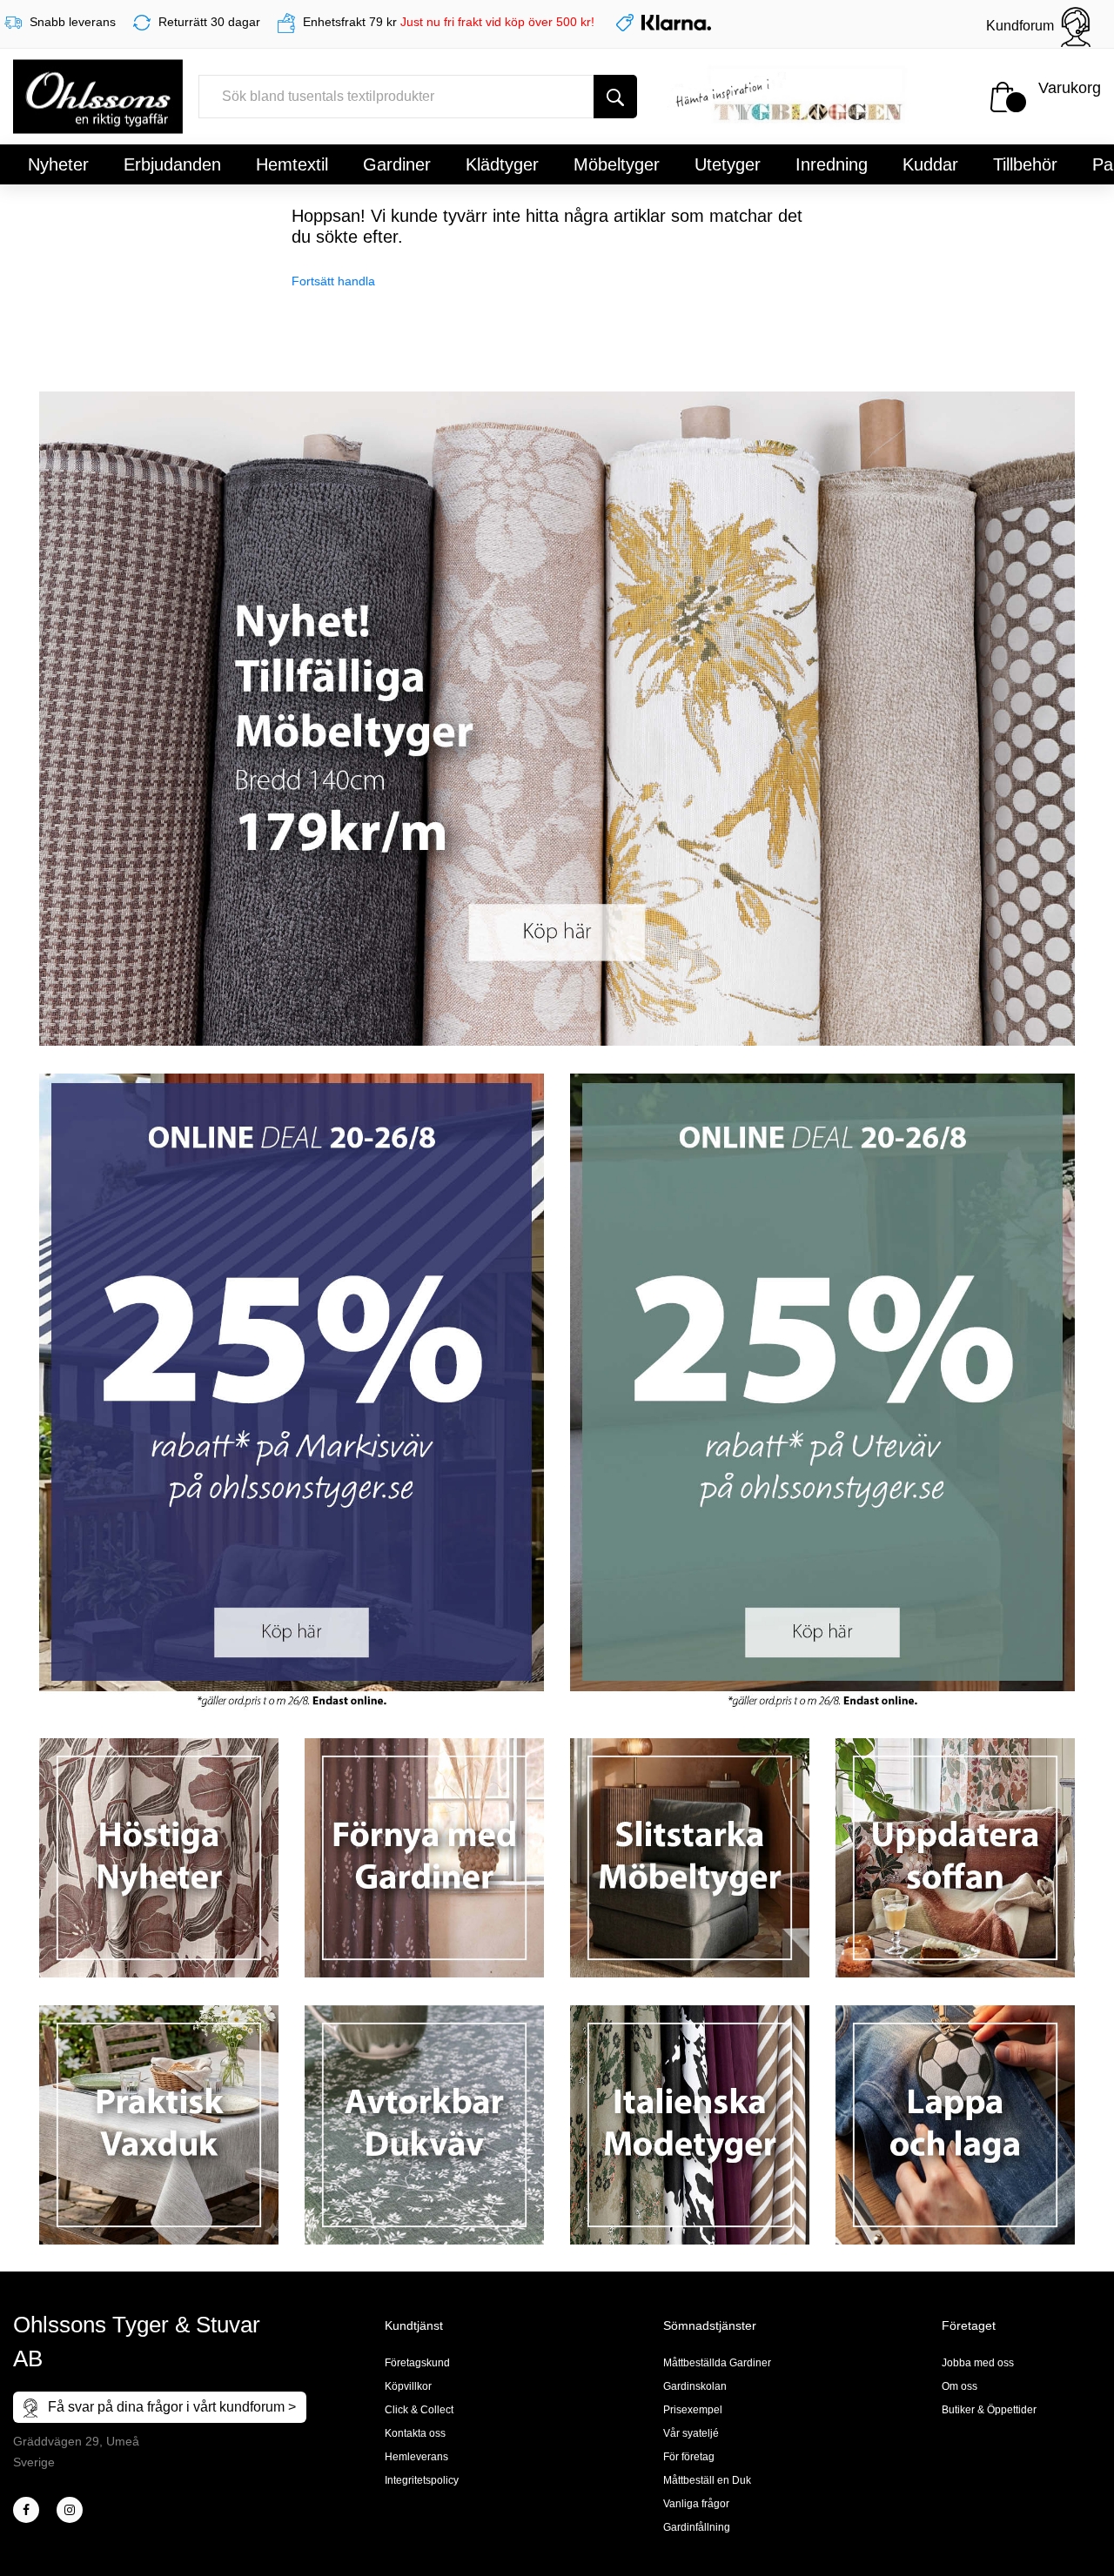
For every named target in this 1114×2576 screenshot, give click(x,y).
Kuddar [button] (930, 164)
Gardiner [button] (397, 164)
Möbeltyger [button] (617, 164)
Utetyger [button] (728, 164)
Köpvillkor (408, 2386)
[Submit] (615, 97)
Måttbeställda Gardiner (717, 2363)
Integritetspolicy (422, 2480)
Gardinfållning (697, 2527)
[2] (26, 2510)
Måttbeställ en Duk (707, 2480)
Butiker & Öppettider (989, 2410)
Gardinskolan (695, 2386)
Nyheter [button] (58, 164)
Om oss (960, 2386)
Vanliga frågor (696, 2504)
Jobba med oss (978, 2363)
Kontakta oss (415, 2433)
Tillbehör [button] (1025, 164)
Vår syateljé (691, 2433)
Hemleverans (416, 2457)
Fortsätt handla (333, 281)
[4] (70, 2510)
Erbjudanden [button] (172, 164)
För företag (689, 2457)
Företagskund (417, 2363)
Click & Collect (419, 2410)
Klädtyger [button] (502, 164)
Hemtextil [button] (292, 164)
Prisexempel (693, 2410)
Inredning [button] (832, 164)
